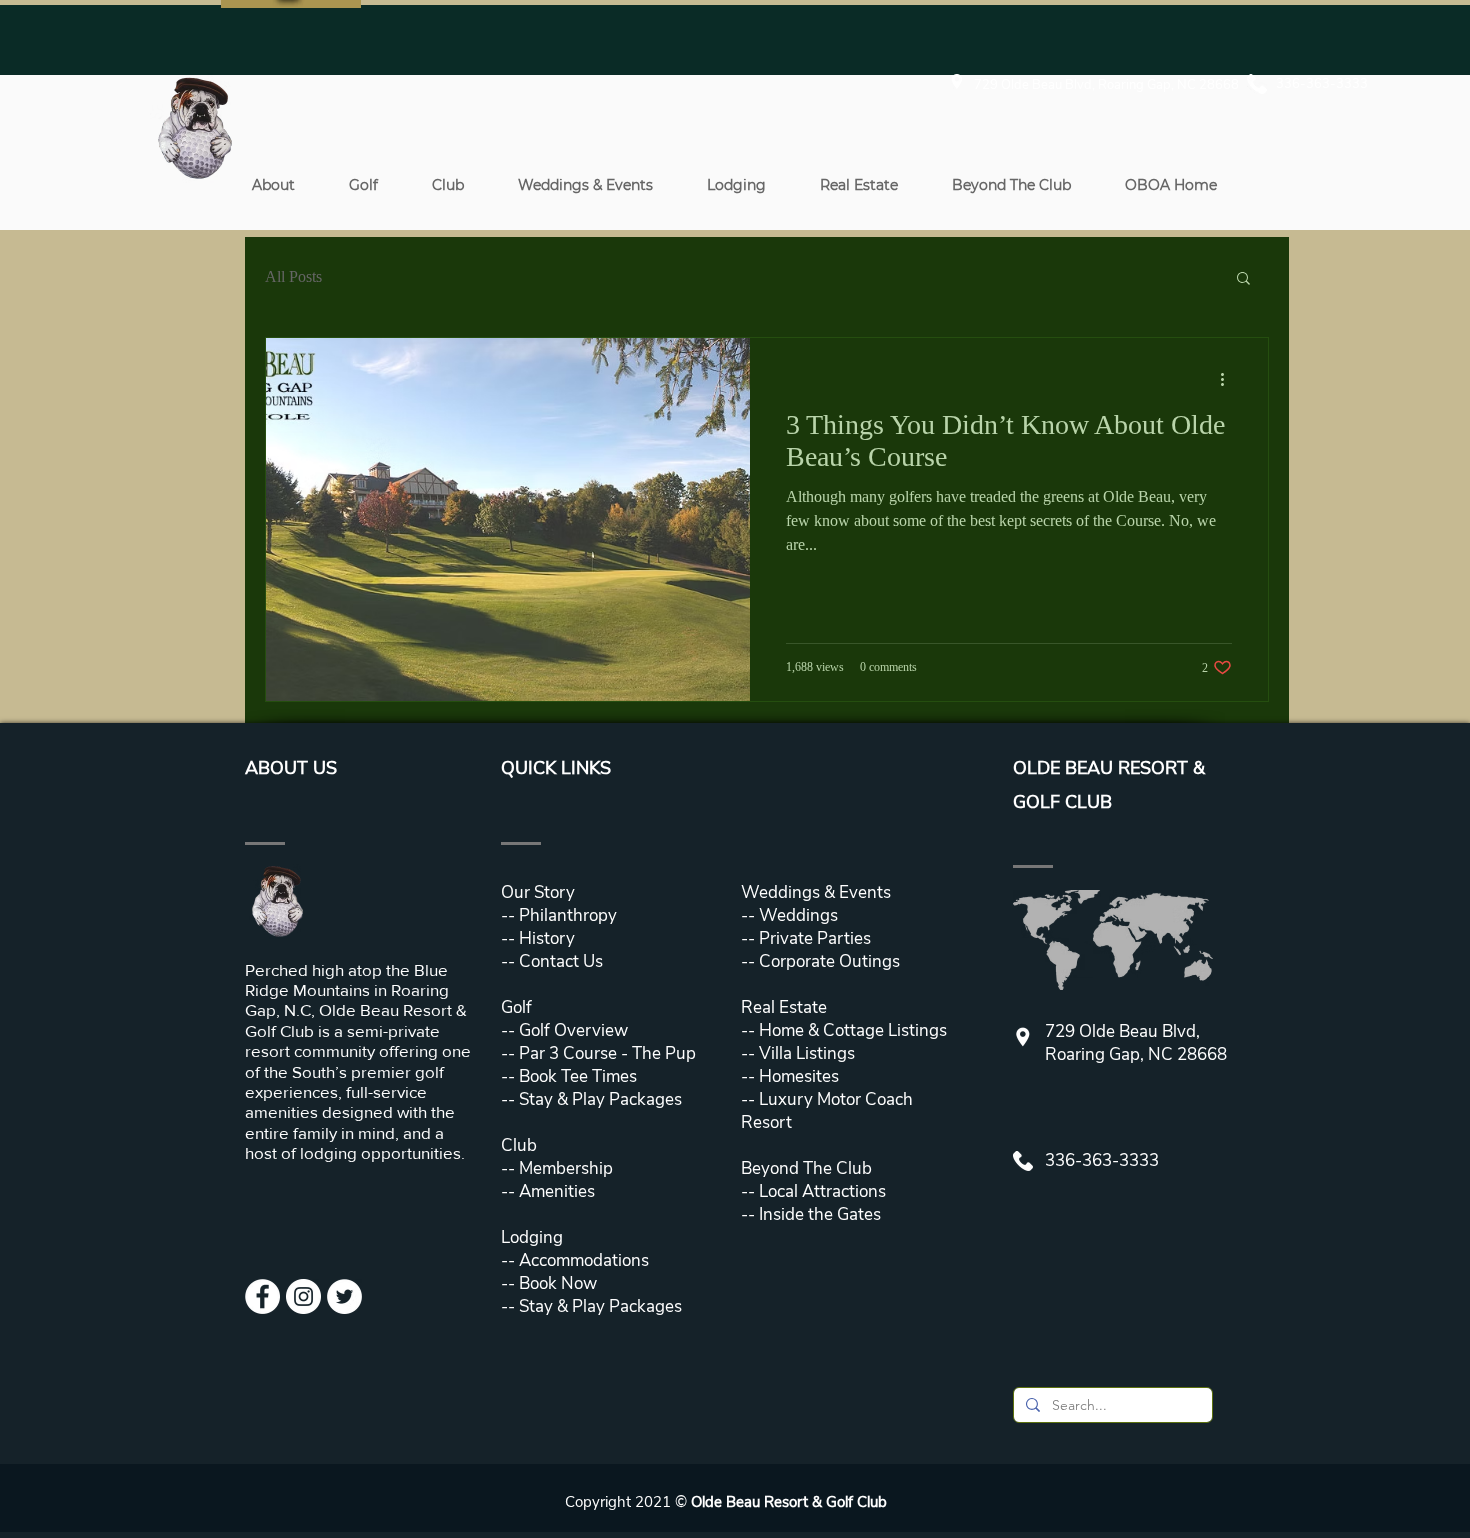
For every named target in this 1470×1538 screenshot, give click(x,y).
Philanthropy (568, 915)
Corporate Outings (829, 961)
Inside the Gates (820, 1214)
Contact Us (561, 961)
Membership (564, 1168)
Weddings (798, 915)
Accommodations (584, 1260)
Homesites (797, 1076)
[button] (273, 185)
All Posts (293, 276)
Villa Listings (805, 1053)
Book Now (558, 1283)
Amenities (555, 1191)
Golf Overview (573, 1030)
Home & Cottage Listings (853, 1030)
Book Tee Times (576, 1076)
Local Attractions (820, 1191)
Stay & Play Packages (598, 1099)
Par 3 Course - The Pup (605, 1053)
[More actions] (1229, 379)
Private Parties (815, 938)
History (547, 938)
